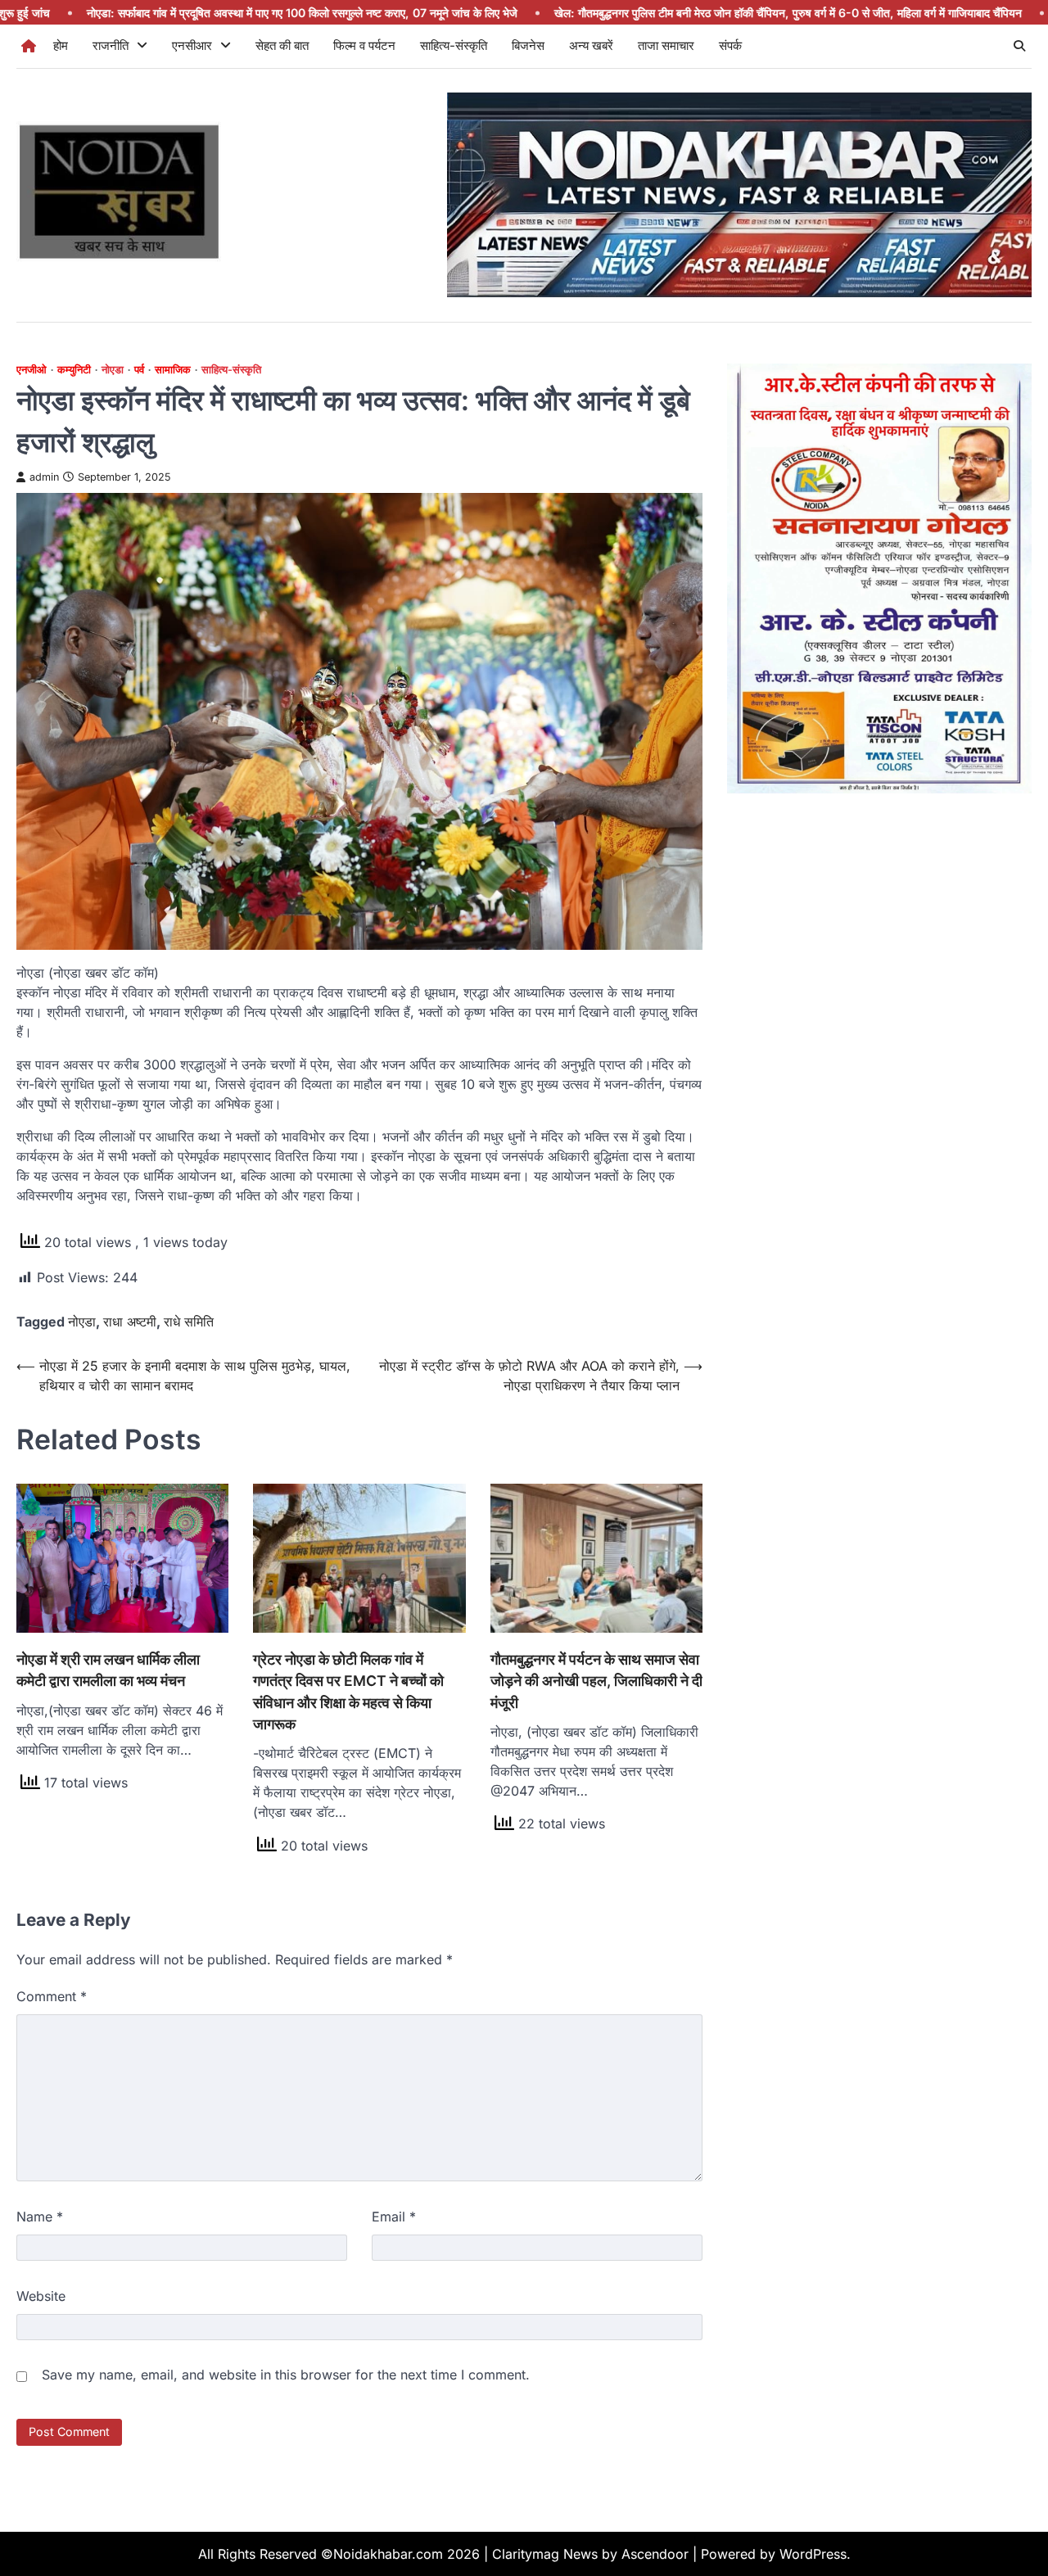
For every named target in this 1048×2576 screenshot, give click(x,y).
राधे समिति (189, 1322)
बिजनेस (528, 45)
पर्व (139, 370)
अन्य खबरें (591, 45)
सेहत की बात (282, 45)
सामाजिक (173, 370)
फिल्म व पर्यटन (364, 45)
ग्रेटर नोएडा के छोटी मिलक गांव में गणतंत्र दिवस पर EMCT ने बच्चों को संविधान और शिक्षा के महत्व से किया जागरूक (348, 1692)
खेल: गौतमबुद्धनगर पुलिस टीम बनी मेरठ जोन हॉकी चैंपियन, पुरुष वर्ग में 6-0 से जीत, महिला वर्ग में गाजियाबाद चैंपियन (646, 13)
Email (394, 2217)
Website (41, 2296)
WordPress (813, 2554)
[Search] (1019, 46)
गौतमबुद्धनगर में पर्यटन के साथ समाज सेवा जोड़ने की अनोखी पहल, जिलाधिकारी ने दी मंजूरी (596, 1681)
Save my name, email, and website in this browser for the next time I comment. (286, 2375)
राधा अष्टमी (130, 1322)
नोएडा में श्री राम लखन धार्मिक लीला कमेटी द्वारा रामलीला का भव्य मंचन (108, 1670)
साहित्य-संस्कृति (454, 45)
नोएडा (113, 370)
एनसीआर (192, 45)
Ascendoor (655, 2554)
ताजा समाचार (666, 45)
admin (44, 477)
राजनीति (111, 45)
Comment (52, 1996)
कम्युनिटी (74, 370)
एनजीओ (32, 370)
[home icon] (29, 46)
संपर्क (730, 45)
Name (40, 2217)
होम (61, 45)
